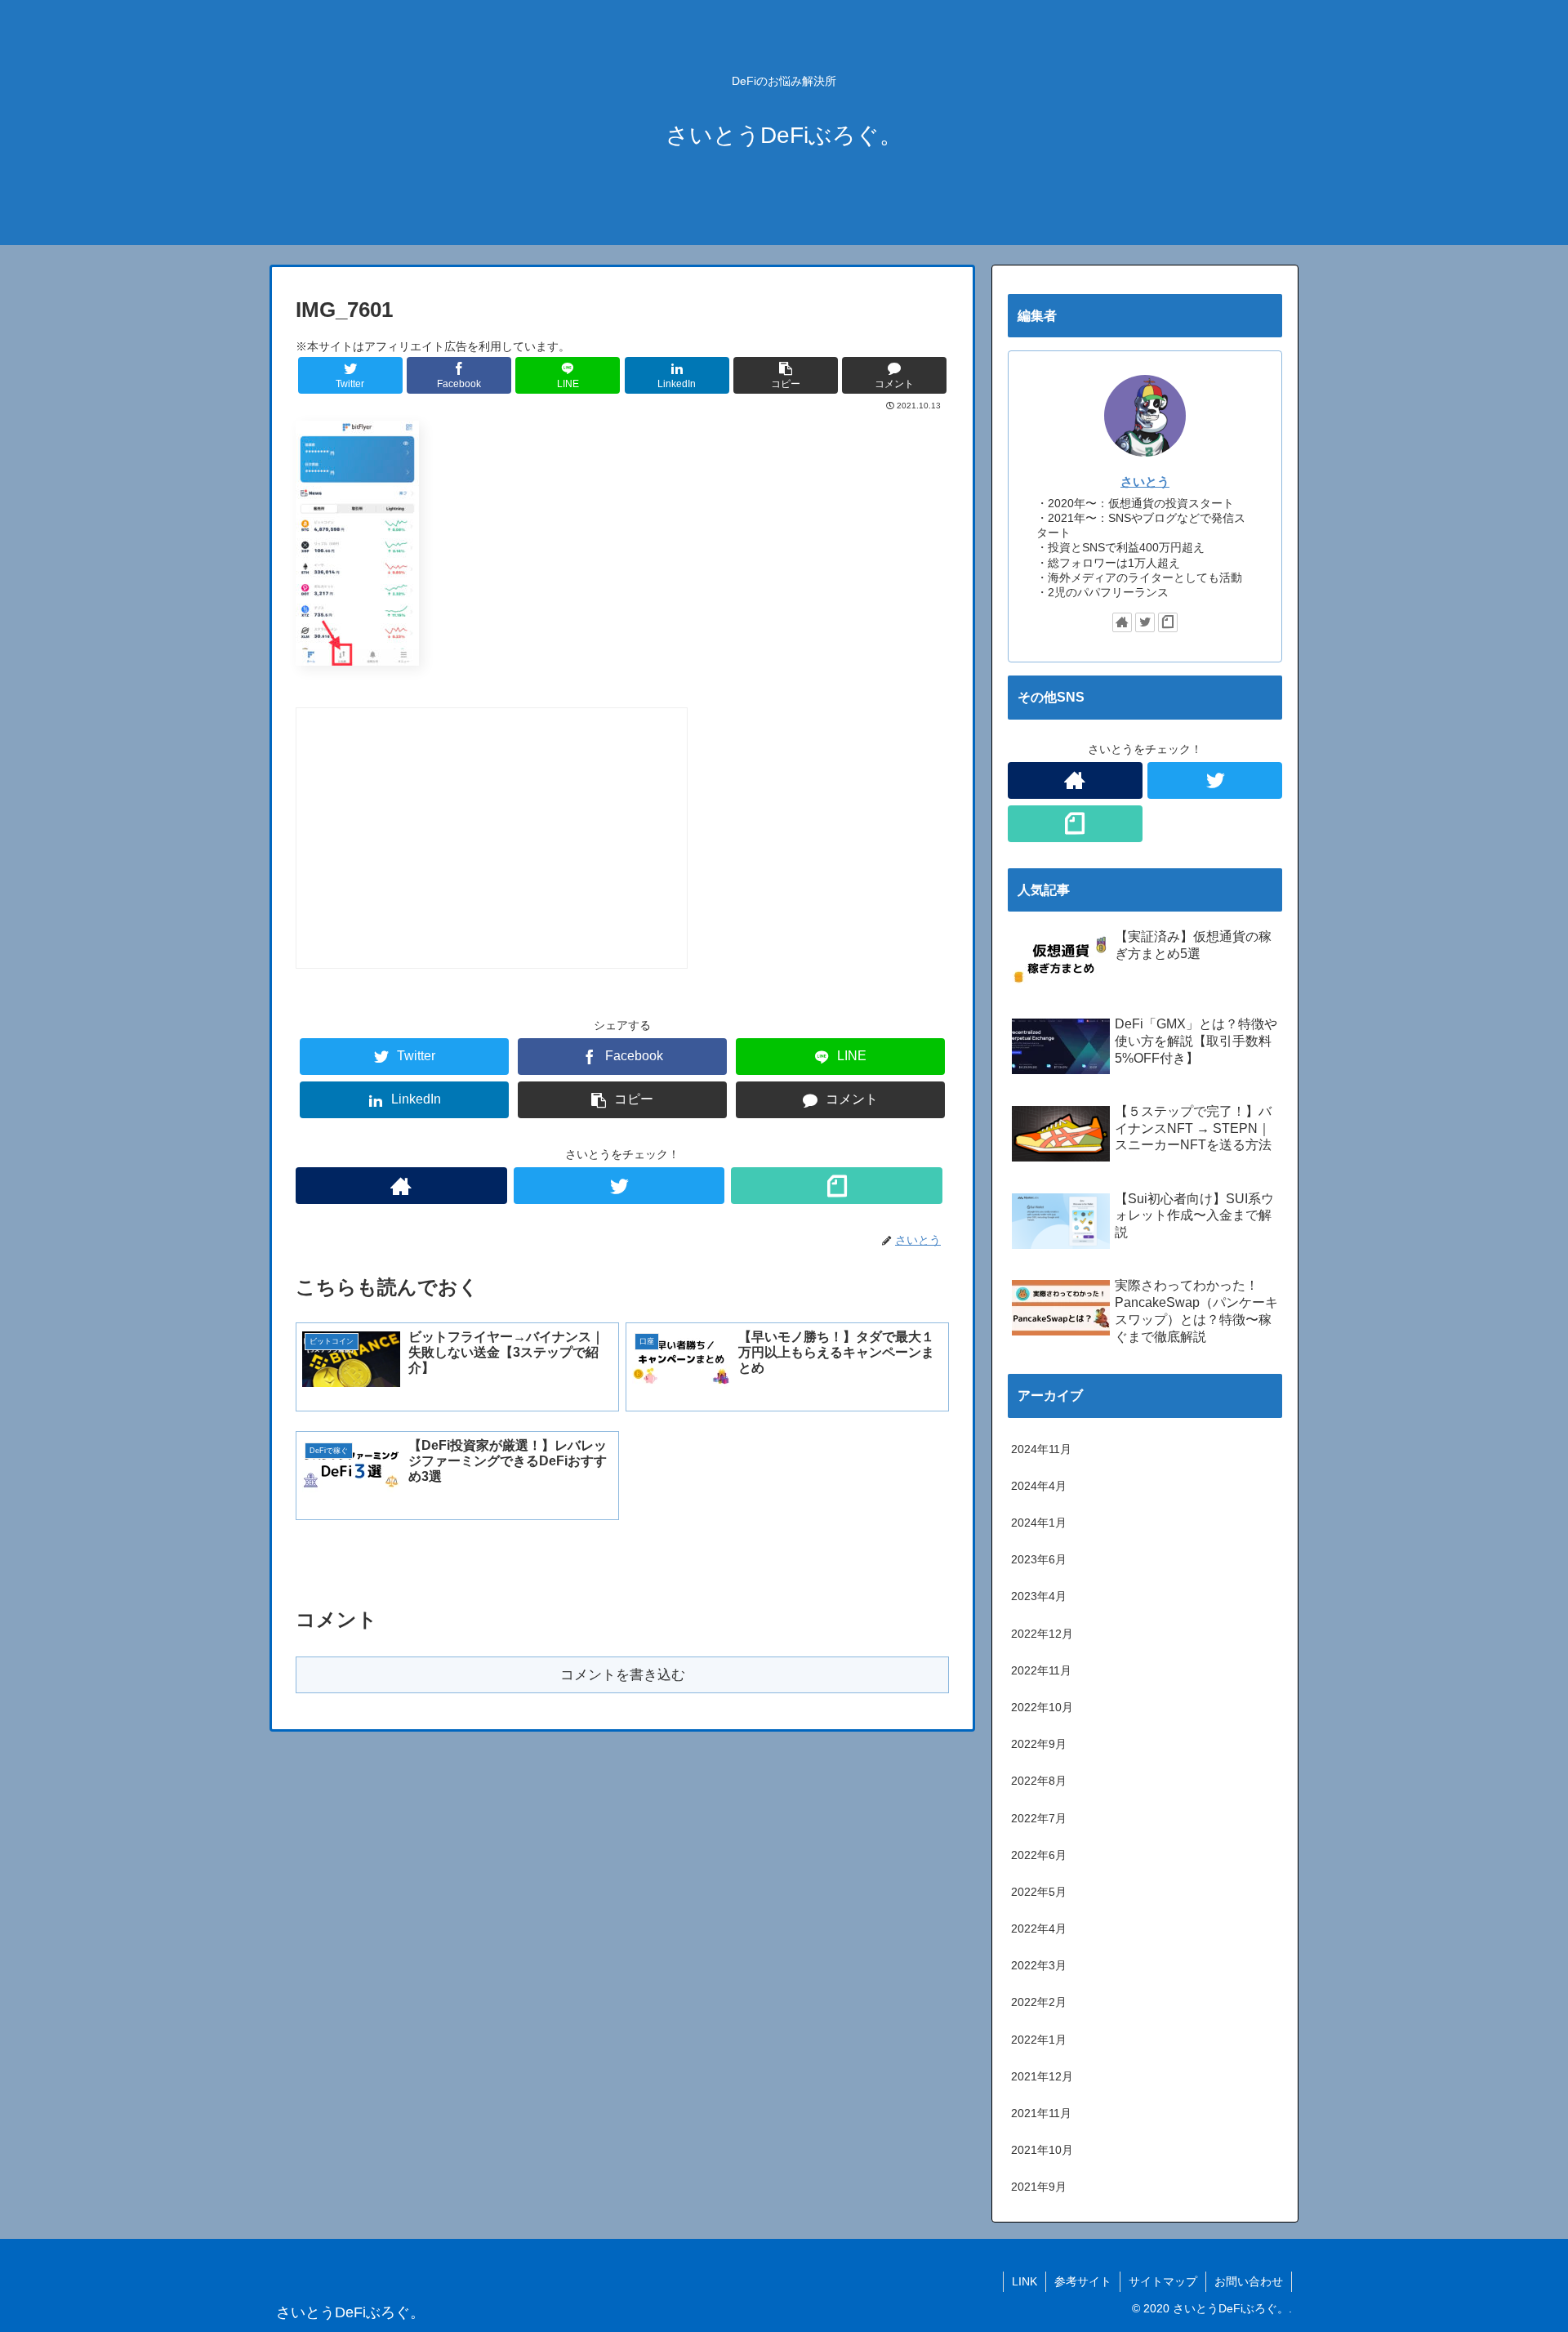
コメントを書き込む (623, 1675)
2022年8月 (1039, 1781)
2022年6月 (1039, 1855)
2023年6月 (1039, 1559)
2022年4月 (1039, 1928)
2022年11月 (1041, 1670)
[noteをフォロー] (837, 1186)
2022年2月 (1039, 2002)
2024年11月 (1041, 1449)
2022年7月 (1039, 1818)
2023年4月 (1039, 1596)
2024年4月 (1039, 1486)
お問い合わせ (1249, 2281)
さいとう (1145, 482)
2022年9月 (1039, 1744)
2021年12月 (1042, 2076)
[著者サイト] (401, 1186)
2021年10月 (1042, 2150)
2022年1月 (1039, 2040)
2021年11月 (1041, 2113)
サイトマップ (1163, 2281)
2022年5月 (1039, 1892)
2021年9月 (1039, 2187)
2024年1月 (1039, 1523)
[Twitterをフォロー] (619, 1186)
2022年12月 (1042, 1634)
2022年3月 (1039, 1965)
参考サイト (1083, 2281)
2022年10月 (1042, 1707)
